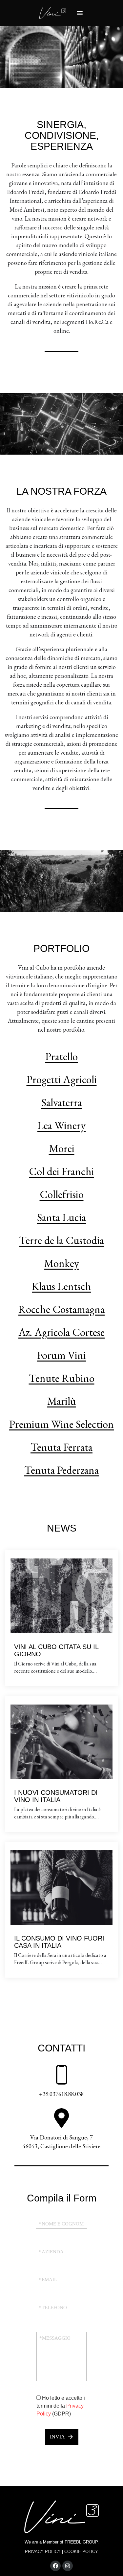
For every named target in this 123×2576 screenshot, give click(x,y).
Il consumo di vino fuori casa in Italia (59, 1942)
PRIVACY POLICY (43, 2552)
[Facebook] (55, 2566)
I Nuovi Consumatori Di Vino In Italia (56, 1796)
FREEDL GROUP (81, 2542)
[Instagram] (68, 2566)
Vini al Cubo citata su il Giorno (56, 1650)
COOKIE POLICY (81, 2552)
